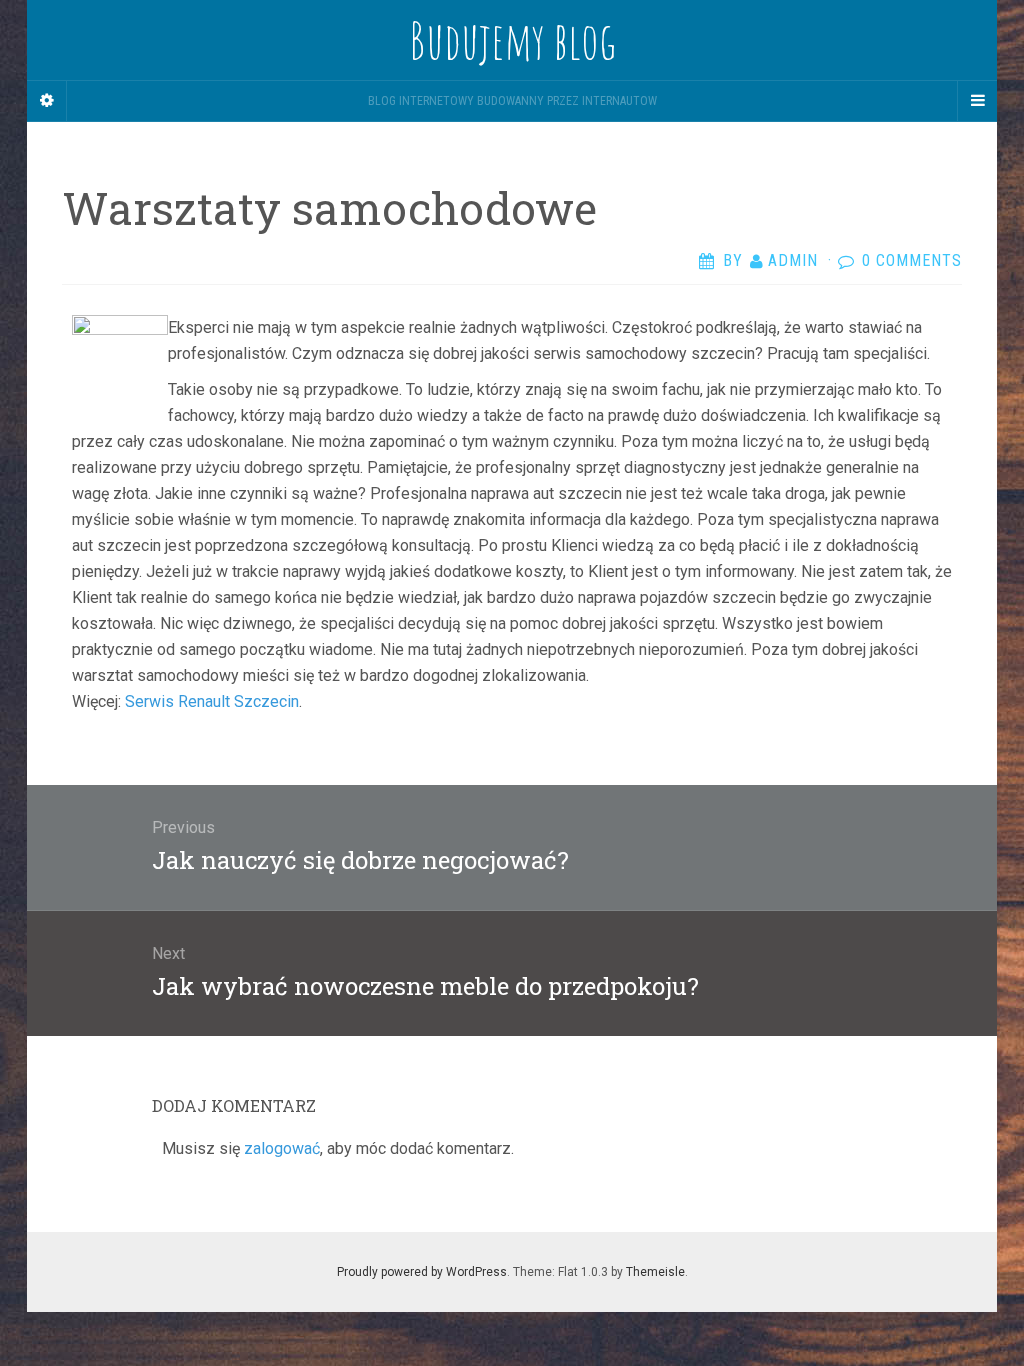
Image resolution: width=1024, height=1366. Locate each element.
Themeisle (655, 1272)
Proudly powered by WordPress (422, 1272)
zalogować (282, 1148)
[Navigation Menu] (977, 101)
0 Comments (912, 260)
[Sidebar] (47, 101)
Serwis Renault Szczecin (212, 701)
